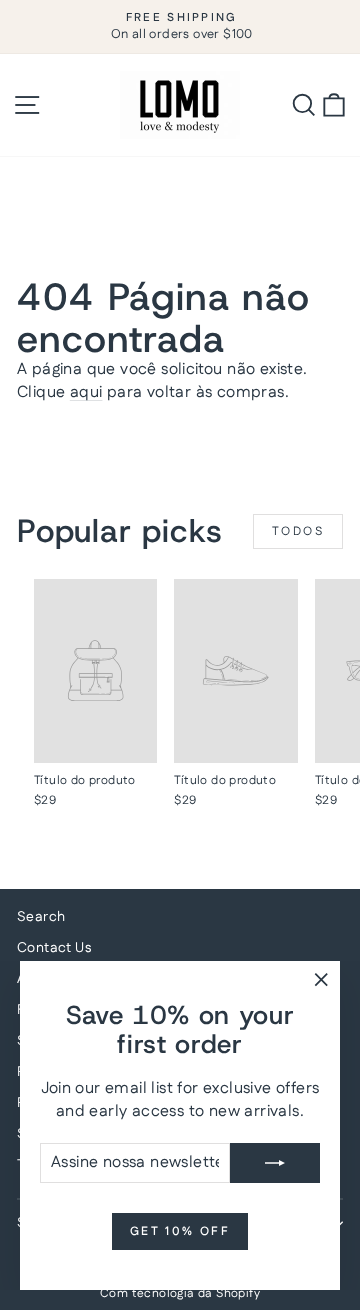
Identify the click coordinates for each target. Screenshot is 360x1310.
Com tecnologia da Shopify (180, 1293)
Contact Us (54, 948)
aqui (86, 392)
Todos (298, 531)
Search (41, 917)
